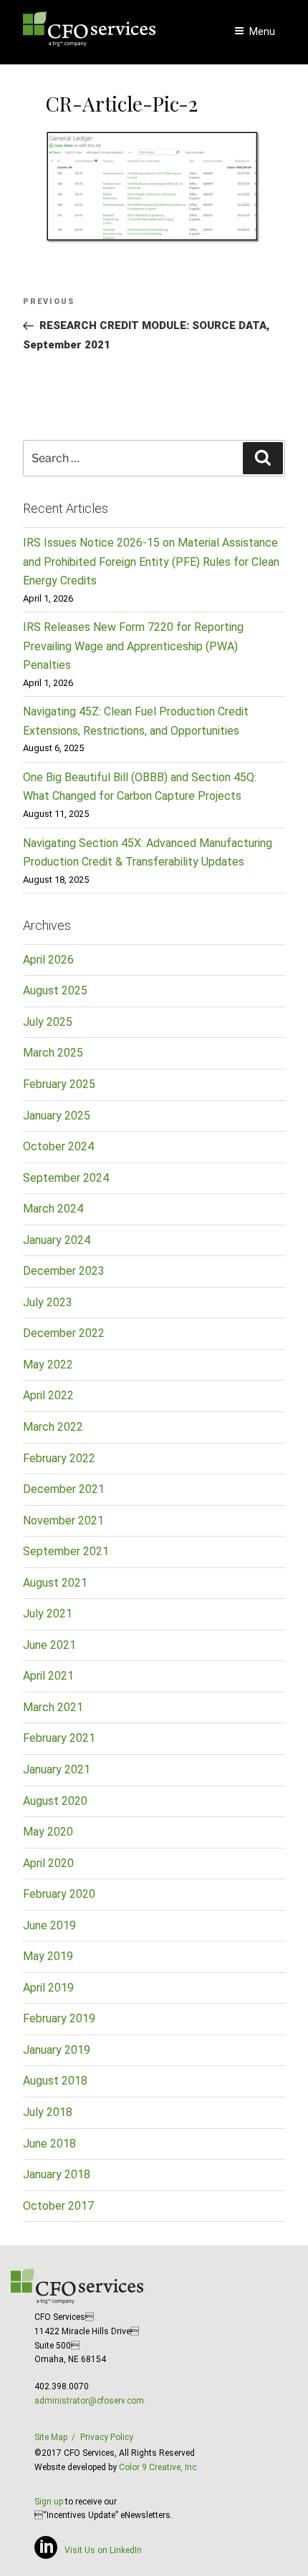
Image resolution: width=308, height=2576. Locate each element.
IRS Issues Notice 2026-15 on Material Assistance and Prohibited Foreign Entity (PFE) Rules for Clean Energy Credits (151, 562)
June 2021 (49, 1645)
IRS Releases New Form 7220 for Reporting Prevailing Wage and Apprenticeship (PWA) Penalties (133, 646)
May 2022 (48, 1365)
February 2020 (59, 1894)
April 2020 (48, 1863)
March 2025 (53, 1053)
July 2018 (48, 2112)
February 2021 (59, 1738)
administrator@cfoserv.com (89, 2401)
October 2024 (58, 1146)
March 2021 (53, 1707)
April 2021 (48, 1676)
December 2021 (64, 1489)
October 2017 (58, 2206)
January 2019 (57, 2050)
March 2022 (53, 1427)
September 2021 (66, 1551)
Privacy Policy (107, 2437)
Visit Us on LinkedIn (103, 2550)
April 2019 (48, 1988)
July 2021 (48, 1613)
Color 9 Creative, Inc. (159, 2467)
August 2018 (55, 2081)
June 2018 (49, 2144)
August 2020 (55, 1801)
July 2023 (48, 1302)
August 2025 (55, 990)
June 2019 (49, 1925)
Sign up (49, 2502)
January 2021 (57, 1769)
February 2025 (59, 1084)
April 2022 (48, 1395)
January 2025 (57, 1116)
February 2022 (59, 1458)
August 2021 (55, 1583)
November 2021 (63, 1520)
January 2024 (57, 1240)
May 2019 (48, 1956)
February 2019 (59, 2018)
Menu (262, 31)
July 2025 (48, 1022)
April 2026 (48, 960)
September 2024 (66, 1178)
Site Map (51, 2437)
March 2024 (53, 1209)
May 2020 (48, 1832)
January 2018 (57, 2174)
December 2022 (64, 1333)
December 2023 (64, 1271)
